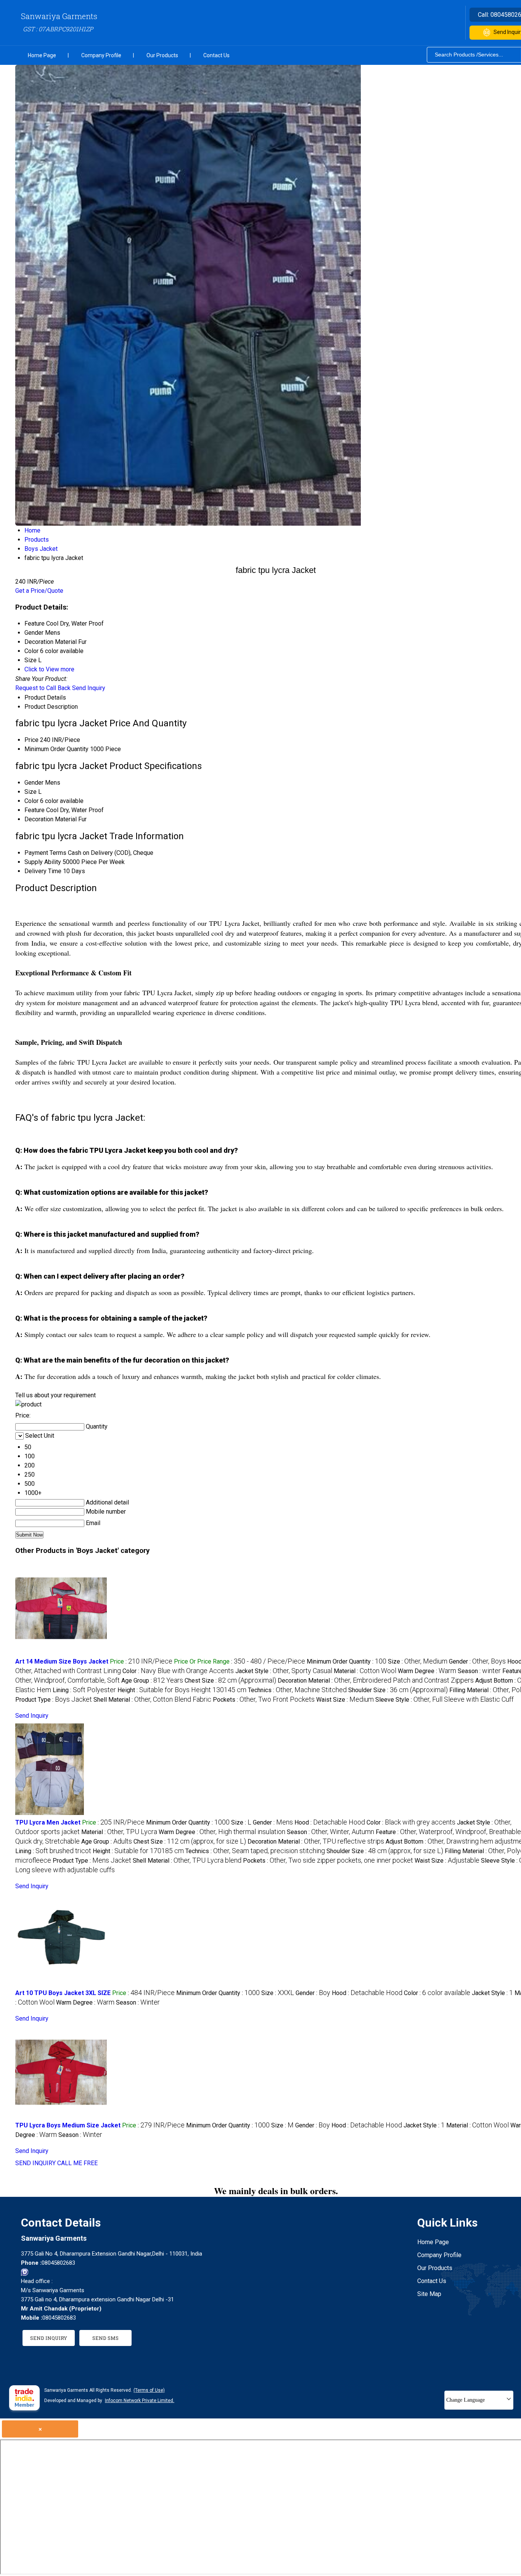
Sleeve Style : (445, 1700)
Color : (178, 1671)
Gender (34, 783)
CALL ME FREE (77, 2163)
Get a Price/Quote (39, 591)
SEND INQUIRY (35, 2163)
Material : (365, 1671)
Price (31, 740)
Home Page (42, 55)
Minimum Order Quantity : (347, 1661)
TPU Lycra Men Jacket (48, 1822)
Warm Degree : (427, 1671)
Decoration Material (51, 819)
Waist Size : (345, 1700)
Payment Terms (45, 853)
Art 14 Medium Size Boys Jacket (62, 1661)
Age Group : (152, 1681)
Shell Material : (152, 1700)
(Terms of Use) (149, 2390)
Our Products (162, 55)
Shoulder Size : (398, 1690)
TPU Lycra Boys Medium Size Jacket (68, 2125)
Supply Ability (43, 862)
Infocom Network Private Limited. (140, 2401)
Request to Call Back (43, 688)
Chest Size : (230, 1681)
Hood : (330, 1822)
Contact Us (216, 55)
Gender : (477, 1661)
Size (31, 792)
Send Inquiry (89, 688)
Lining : (84, 1690)
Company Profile (101, 55)
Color (31, 801)
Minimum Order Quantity (56, 749)
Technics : (297, 1690)
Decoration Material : (376, 1681)
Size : (418, 1661)
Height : (182, 1690)
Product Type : (54, 1700)
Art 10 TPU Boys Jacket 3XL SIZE (63, 1993)
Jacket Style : (284, 1671)
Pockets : (264, 1700)
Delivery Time (43, 871)
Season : (479, 1671)
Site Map (429, 2294)
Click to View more (49, 669)
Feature (35, 810)
